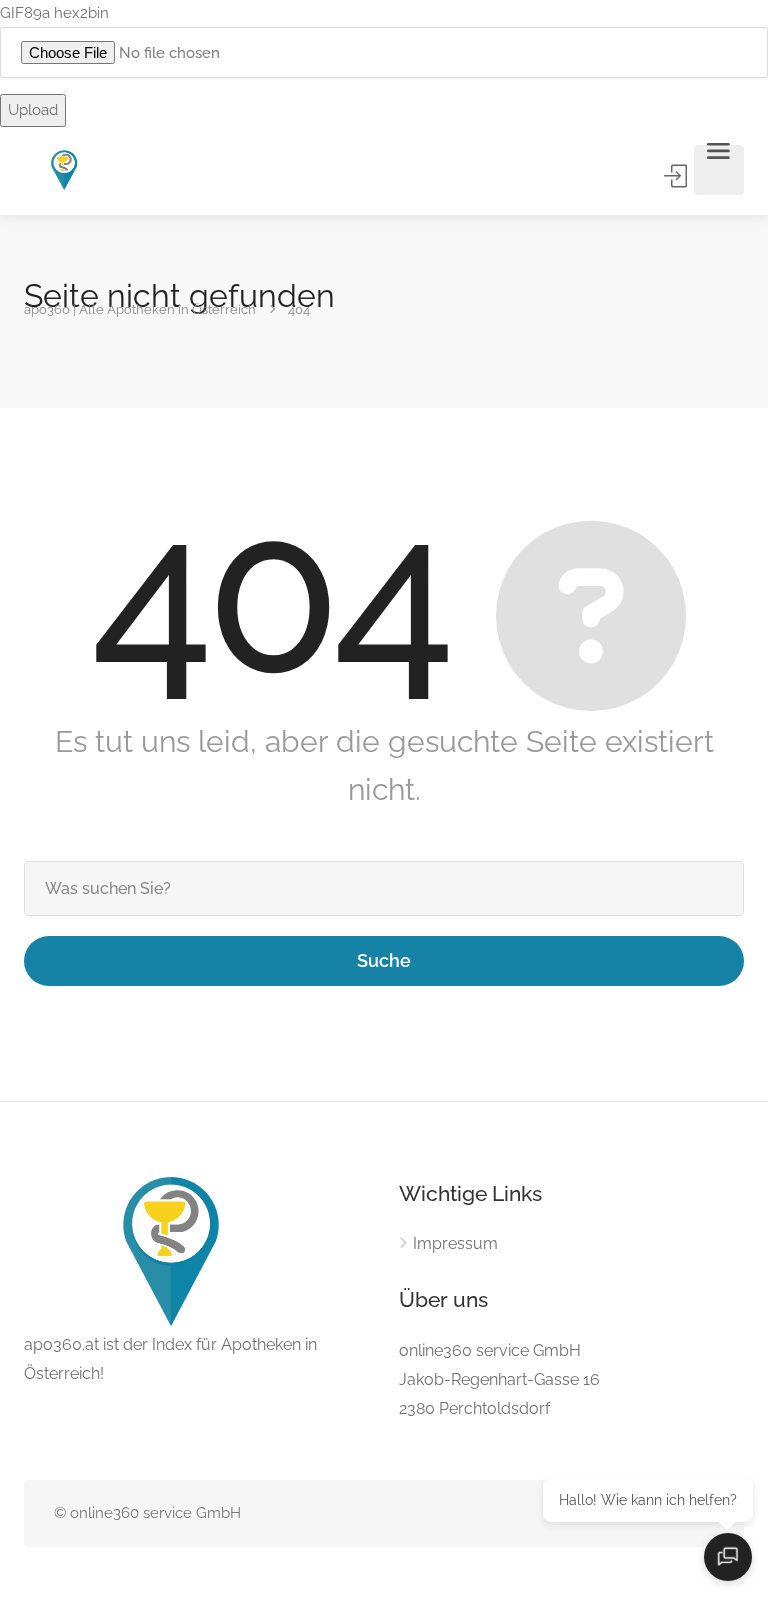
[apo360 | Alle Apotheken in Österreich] (65, 170)
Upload (33, 110)
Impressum (455, 1243)
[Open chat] (728, 1557)
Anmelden (677, 176)
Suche (384, 960)
